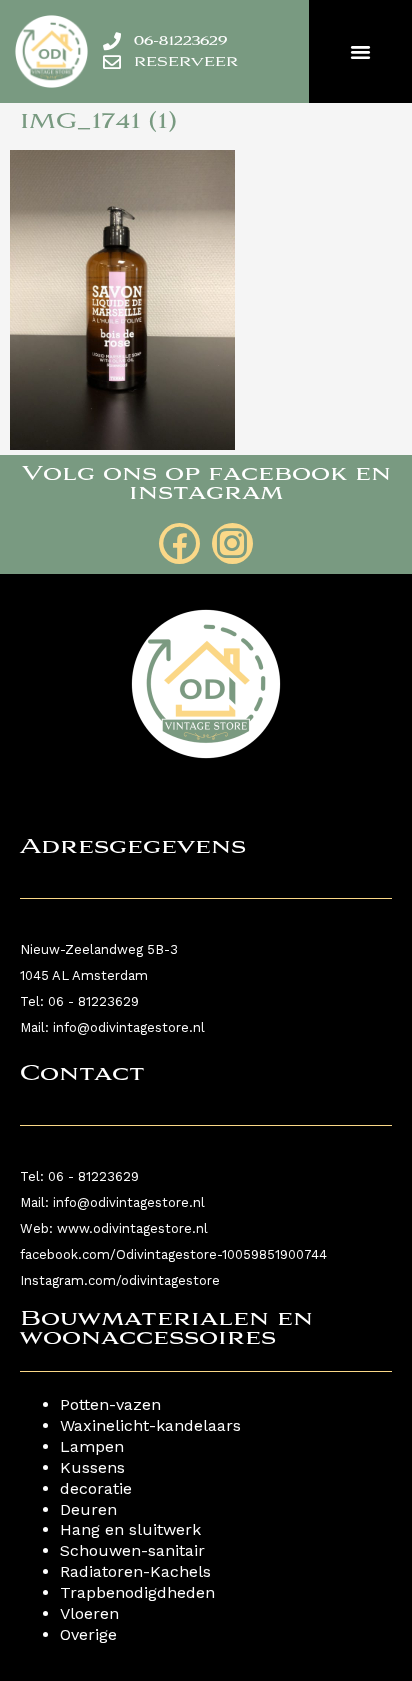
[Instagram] (232, 543)
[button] (361, 52)
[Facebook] (179, 543)
